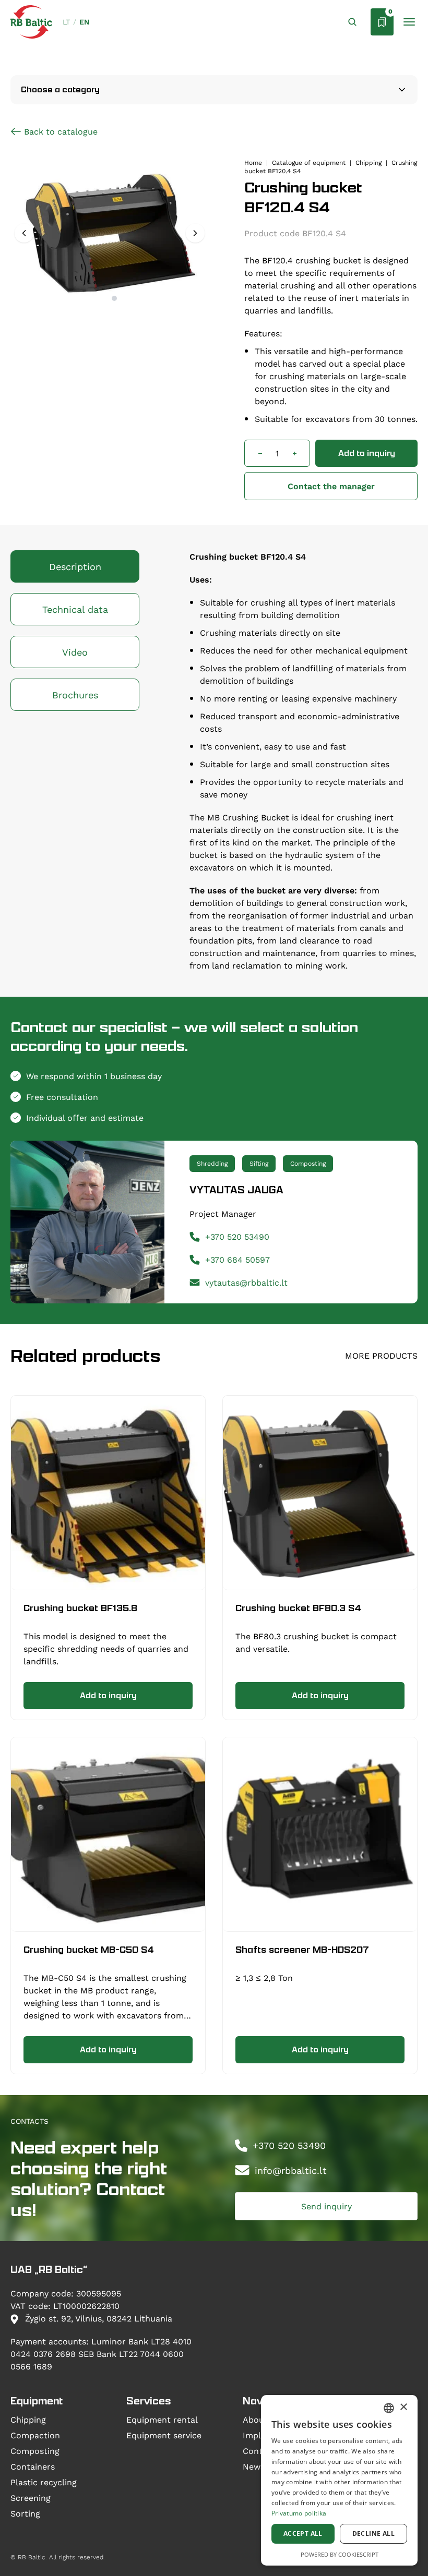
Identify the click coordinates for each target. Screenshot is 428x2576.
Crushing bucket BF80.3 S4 (298, 1608)
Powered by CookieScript (340, 2554)
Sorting (25, 2513)
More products (381, 1355)
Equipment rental (162, 2419)
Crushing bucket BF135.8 (80, 1608)
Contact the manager (331, 486)
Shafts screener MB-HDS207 (302, 1950)
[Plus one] (294, 453)
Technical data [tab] (75, 609)
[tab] (105, 298)
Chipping (368, 162)
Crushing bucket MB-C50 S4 (89, 1950)
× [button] (403, 2407)
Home (253, 162)
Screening (31, 2498)
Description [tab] (75, 566)
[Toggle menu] (409, 22)
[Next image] (195, 233)
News (254, 2466)
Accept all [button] (303, 2533)
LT (66, 22)
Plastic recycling (44, 2482)
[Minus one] (260, 453)
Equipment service (164, 2435)
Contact (259, 2451)
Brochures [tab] (75, 695)
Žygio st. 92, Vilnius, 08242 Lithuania (97, 2318)
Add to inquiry (367, 453)
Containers (33, 2466)
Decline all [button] (373, 2533)
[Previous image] (24, 233)
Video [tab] (75, 652)
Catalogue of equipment (309, 162)
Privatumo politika (299, 2513)
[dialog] (339, 2480)
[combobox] (389, 2408)
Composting (35, 2451)
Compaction (35, 2435)
